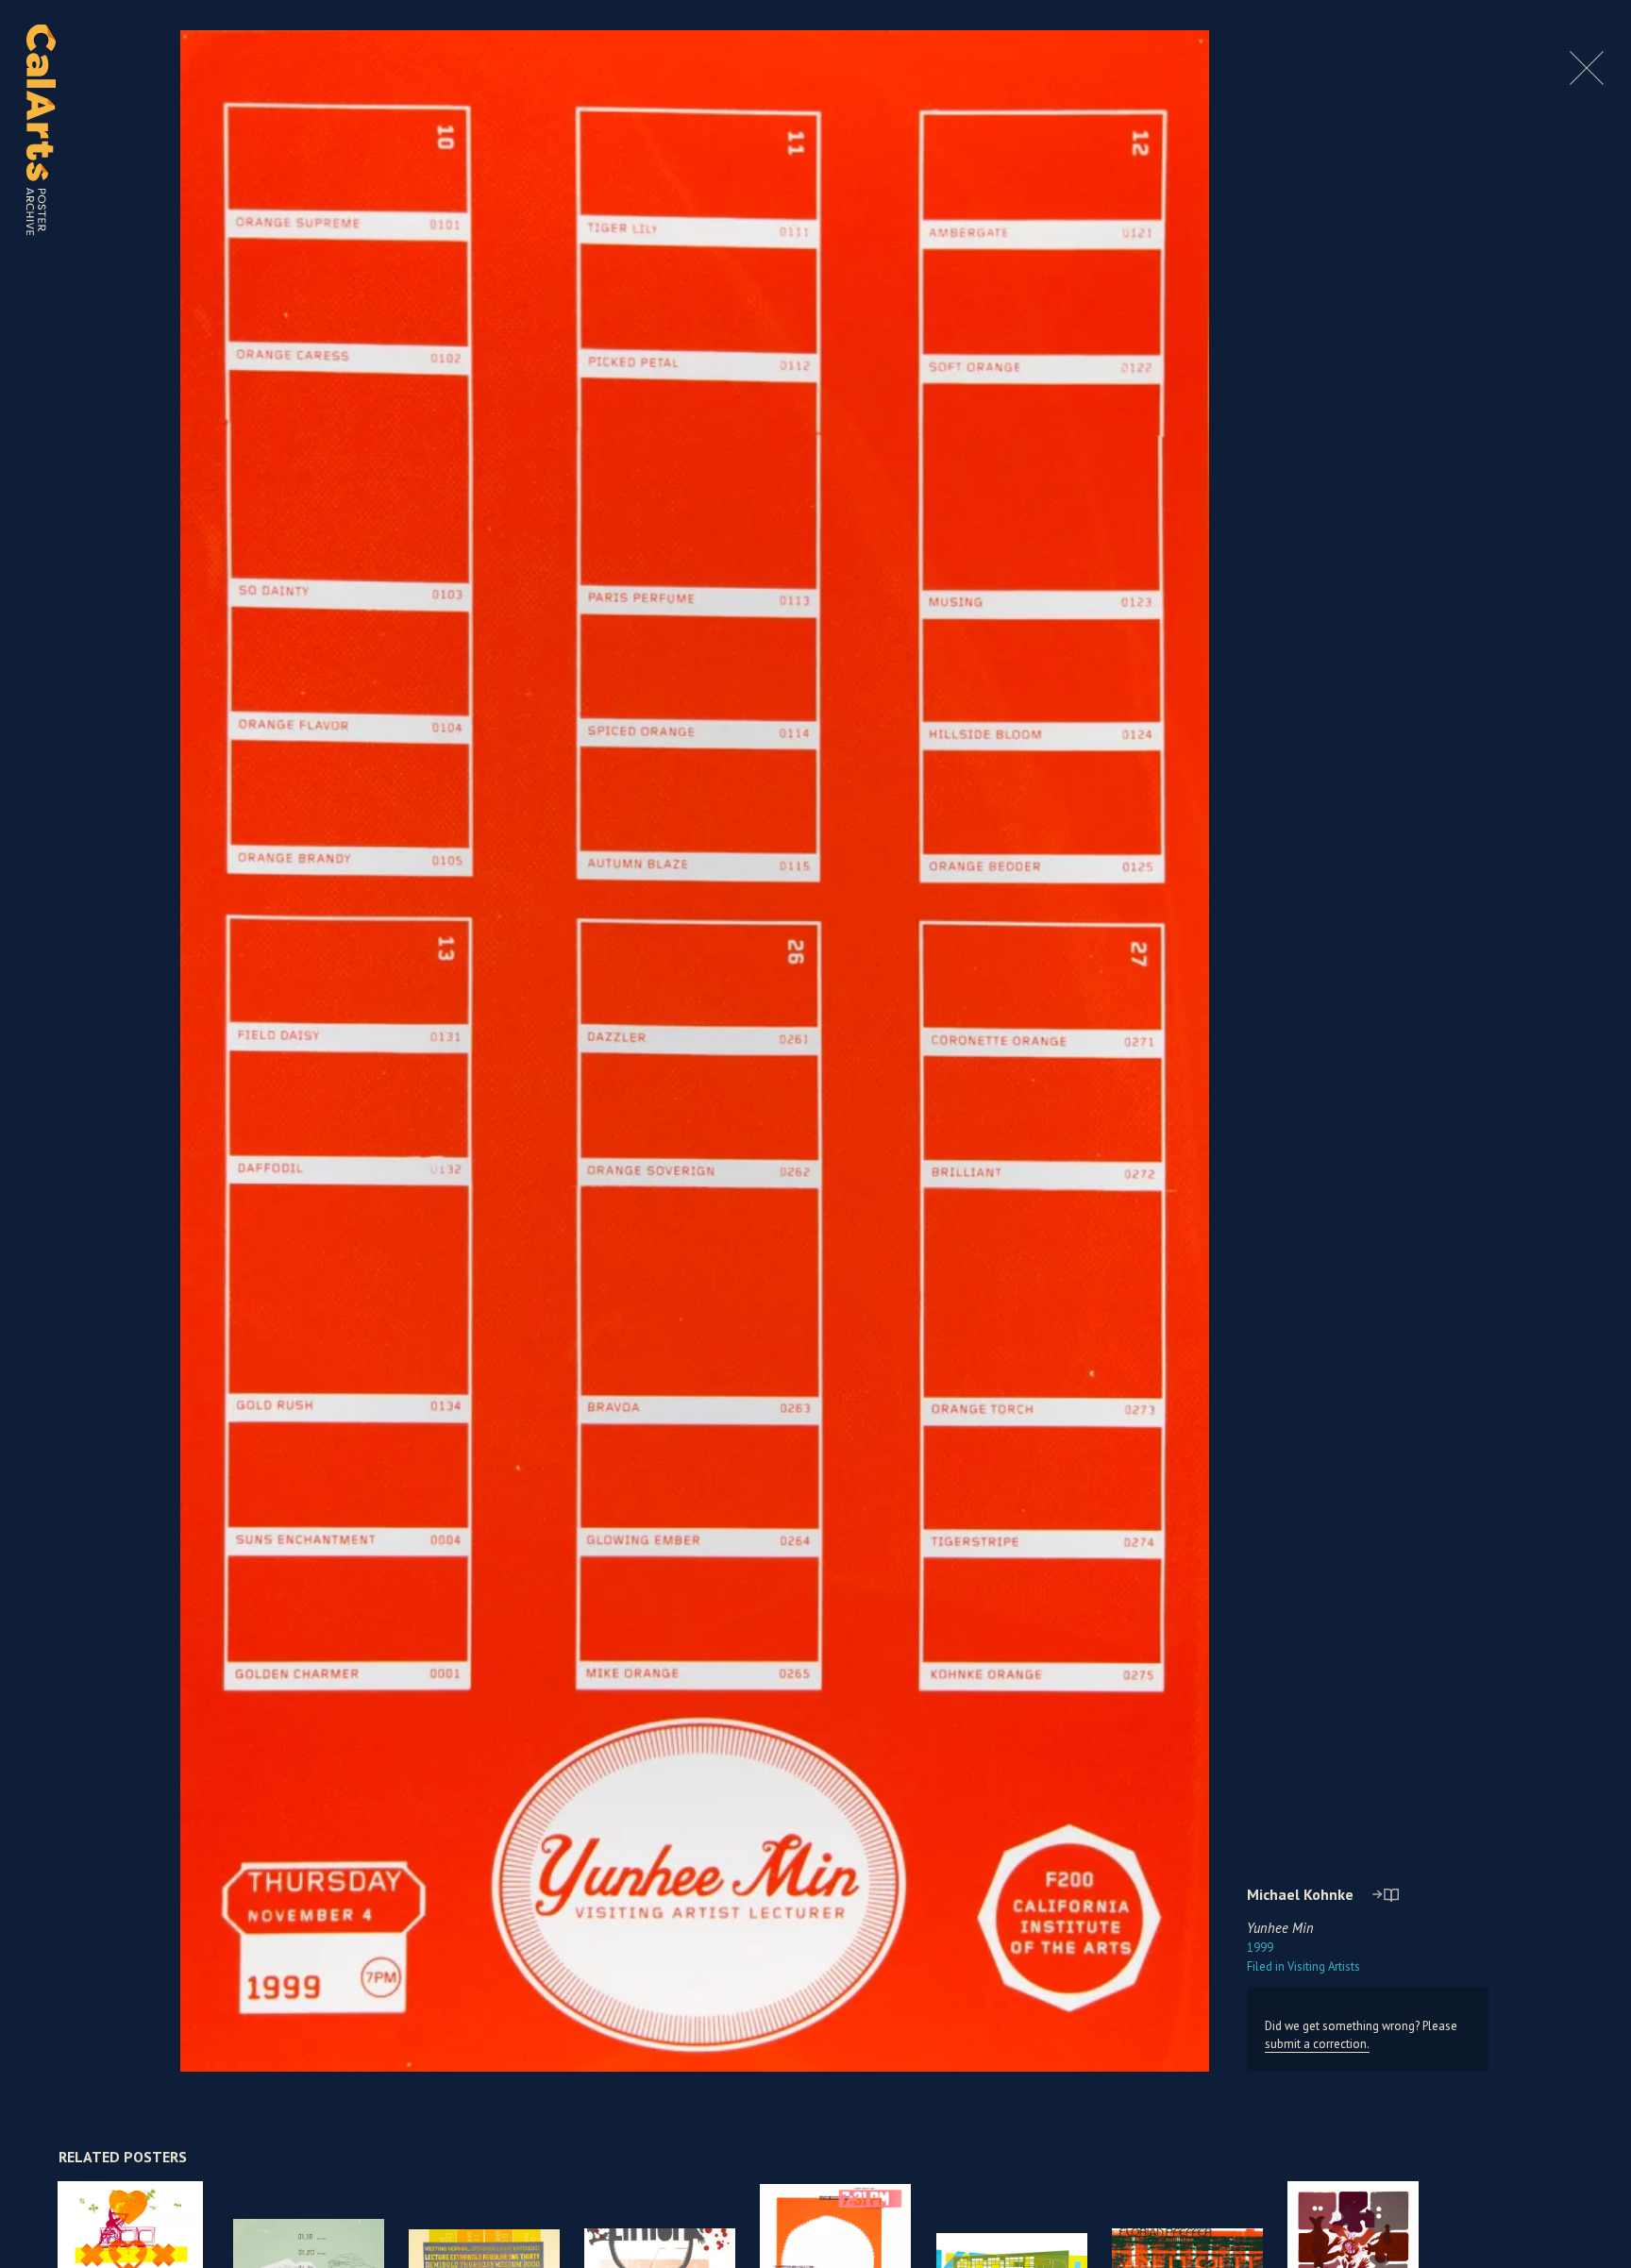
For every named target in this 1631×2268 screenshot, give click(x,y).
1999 (1260, 1948)
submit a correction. (1317, 2044)
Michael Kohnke (1300, 1894)
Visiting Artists (1303, 1966)
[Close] (1587, 80)
